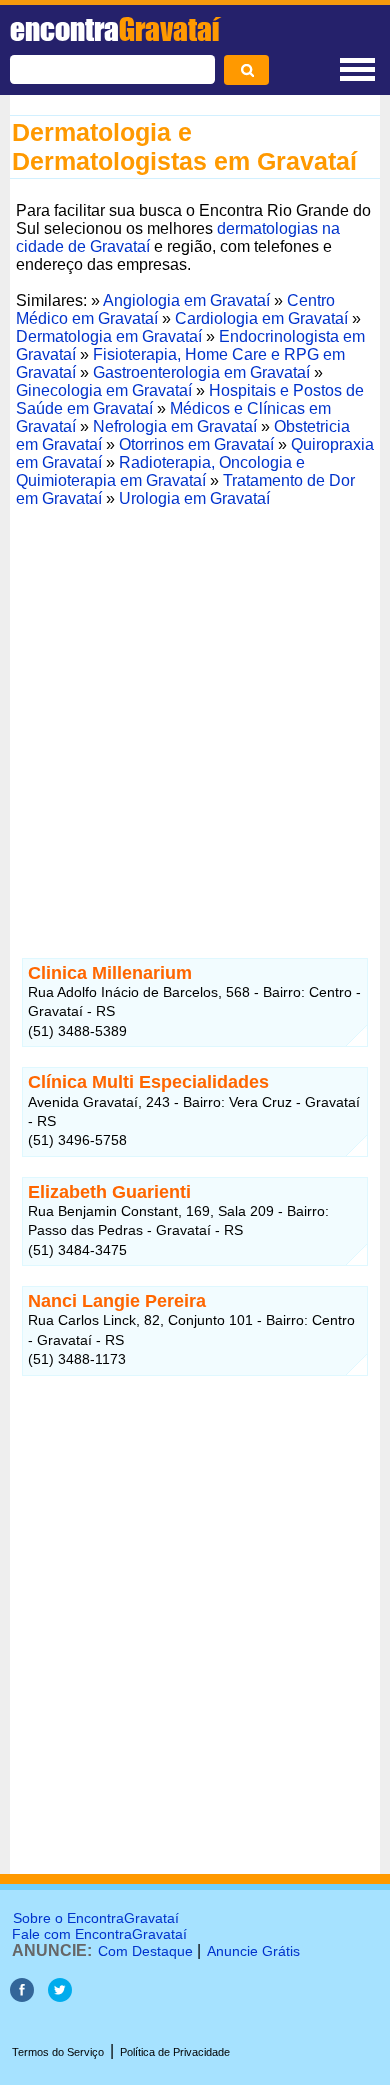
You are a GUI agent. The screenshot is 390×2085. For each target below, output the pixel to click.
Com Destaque (145, 1951)
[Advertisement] (195, 709)
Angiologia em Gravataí (186, 300)
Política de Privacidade (175, 2052)
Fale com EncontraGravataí (99, 1934)
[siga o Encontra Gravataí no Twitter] (60, 1996)
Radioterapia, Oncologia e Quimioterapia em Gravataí (160, 471)
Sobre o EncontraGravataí (96, 1918)
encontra (114, 29)
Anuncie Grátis (253, 1951)
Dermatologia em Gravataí (109, 336)
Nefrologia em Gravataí (175, 426)
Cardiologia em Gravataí (261, 318)
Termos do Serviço (58, 2052)
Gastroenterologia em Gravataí (201, 372)
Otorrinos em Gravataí (196, 444)
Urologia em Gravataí (194, 498)
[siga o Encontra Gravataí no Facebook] (24, 1996)
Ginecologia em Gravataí (104, 390)
